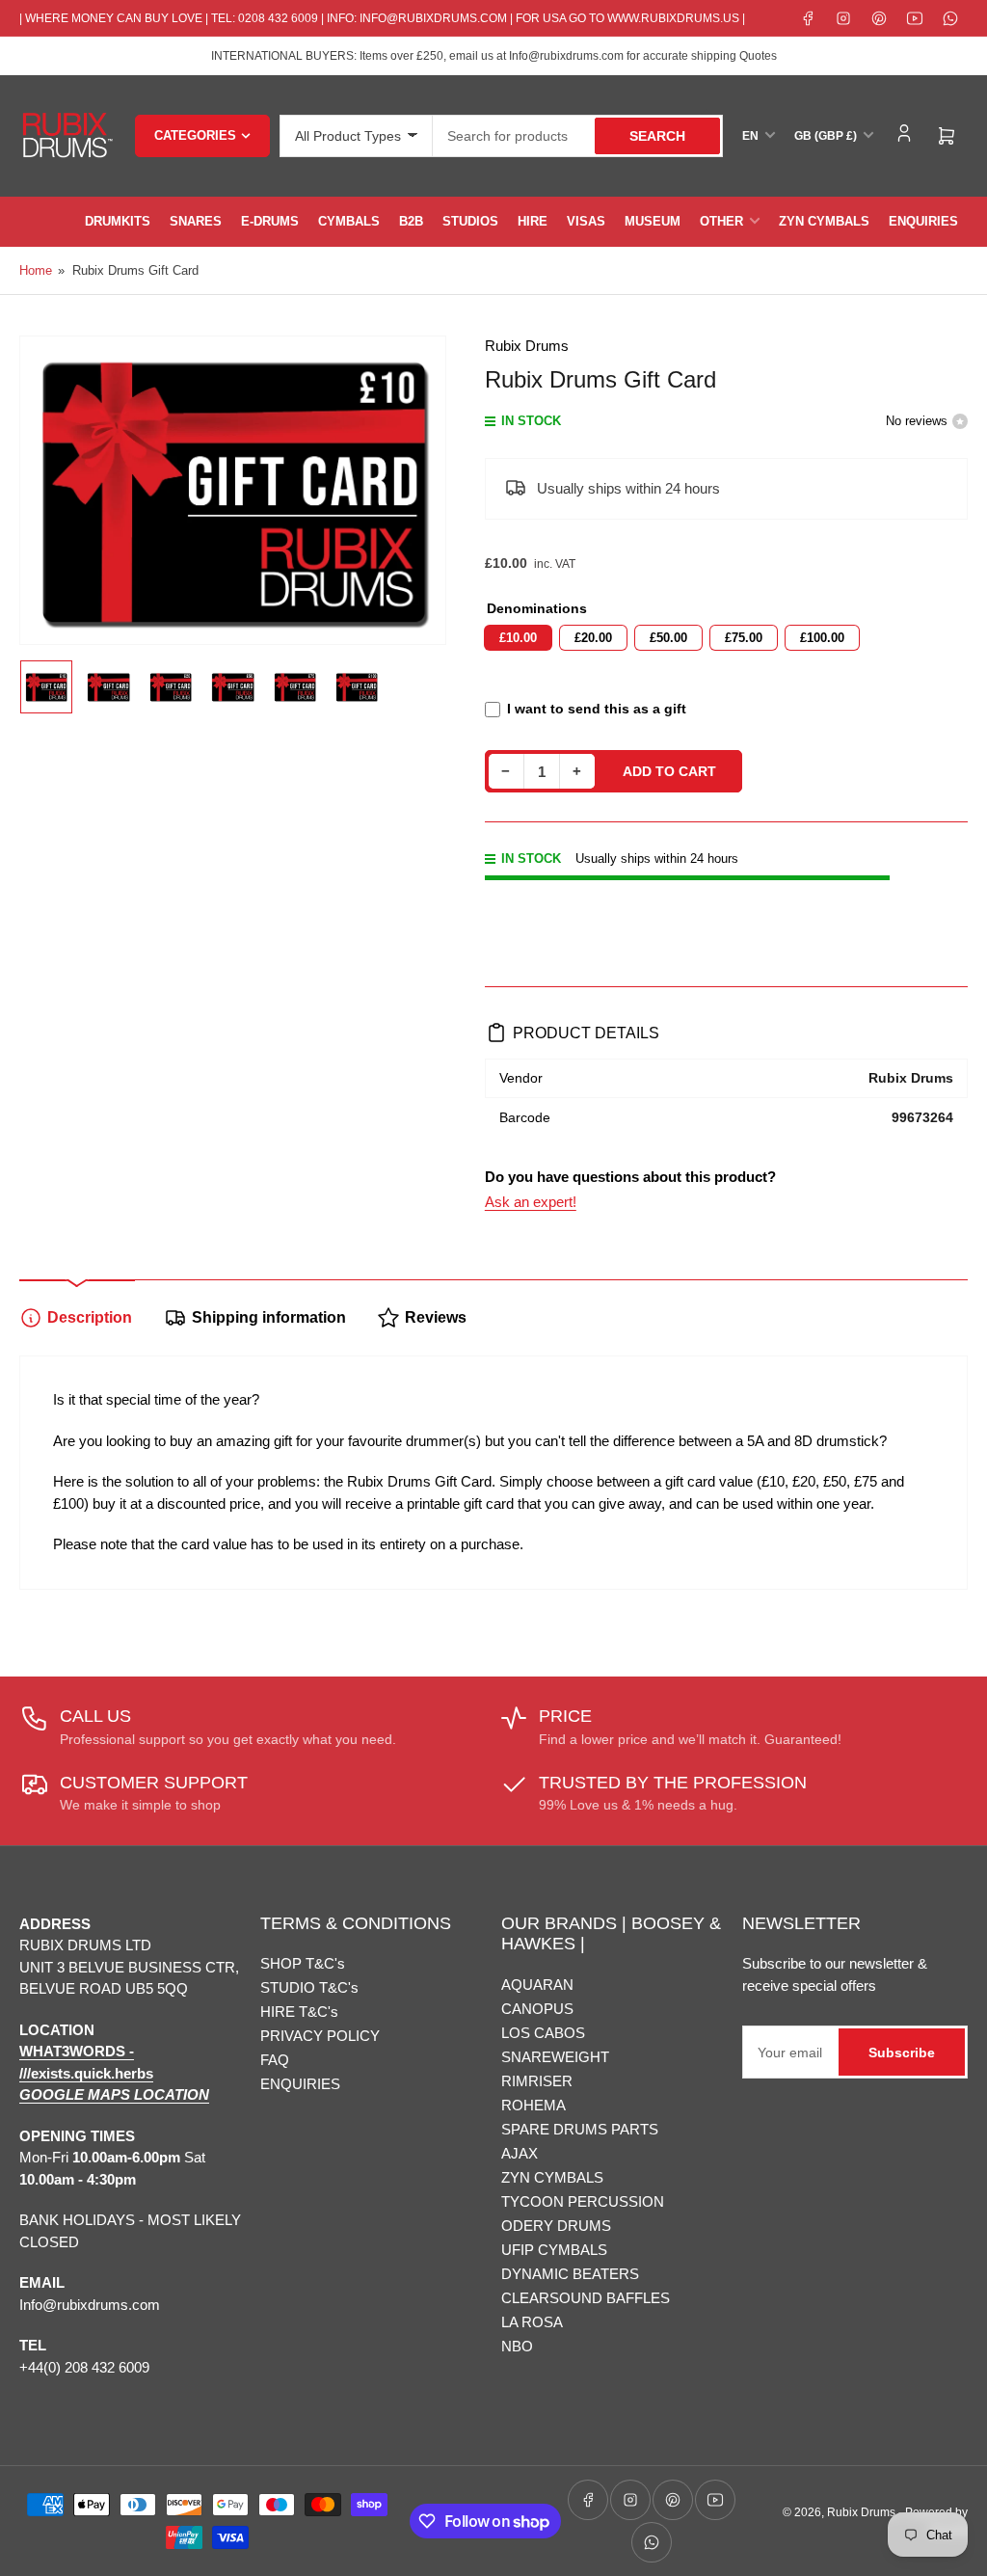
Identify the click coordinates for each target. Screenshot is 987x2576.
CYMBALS (349, 221)
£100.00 (822, 638)
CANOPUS (537, 2009)
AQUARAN (537, 1985)
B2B (411, 221)
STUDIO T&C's (309, 1987)
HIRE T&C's (299, 2012)
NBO (517, 2346)
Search (657, 136)
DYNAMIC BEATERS (570, 2274)
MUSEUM (653, 221)
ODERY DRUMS (556, 2226)
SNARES (196, 221)
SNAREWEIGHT (555, 2057)
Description (90, 1317)
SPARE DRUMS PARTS (580, 2129)
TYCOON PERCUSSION (583, 2201)
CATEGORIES (195, 135)
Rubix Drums (527, 346)
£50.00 (668, 638)
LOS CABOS (543, 2033)
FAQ (275, 2060)
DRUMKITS (118, 221)
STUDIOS (470, 221)
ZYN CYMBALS (824, 221)
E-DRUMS (270, 221)
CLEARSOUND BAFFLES (586, 2298)
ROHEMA (534, 2105)
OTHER (721, 221)
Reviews (436, 1317)
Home (36, 270)
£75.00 (744, 638)
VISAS (586, 221)
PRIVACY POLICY (320, 2036)
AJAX (520, 2153)
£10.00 (518, 638)
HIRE (533, 221)
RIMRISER (537, 2081)
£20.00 (593, 638)
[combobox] (578, 136)
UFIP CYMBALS (554, 2250)
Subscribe (902, 2053)
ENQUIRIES (923, 221)
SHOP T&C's (303, 1963)
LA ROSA (532, 2322)
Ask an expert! (531, 1202)
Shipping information (269, 1317)
